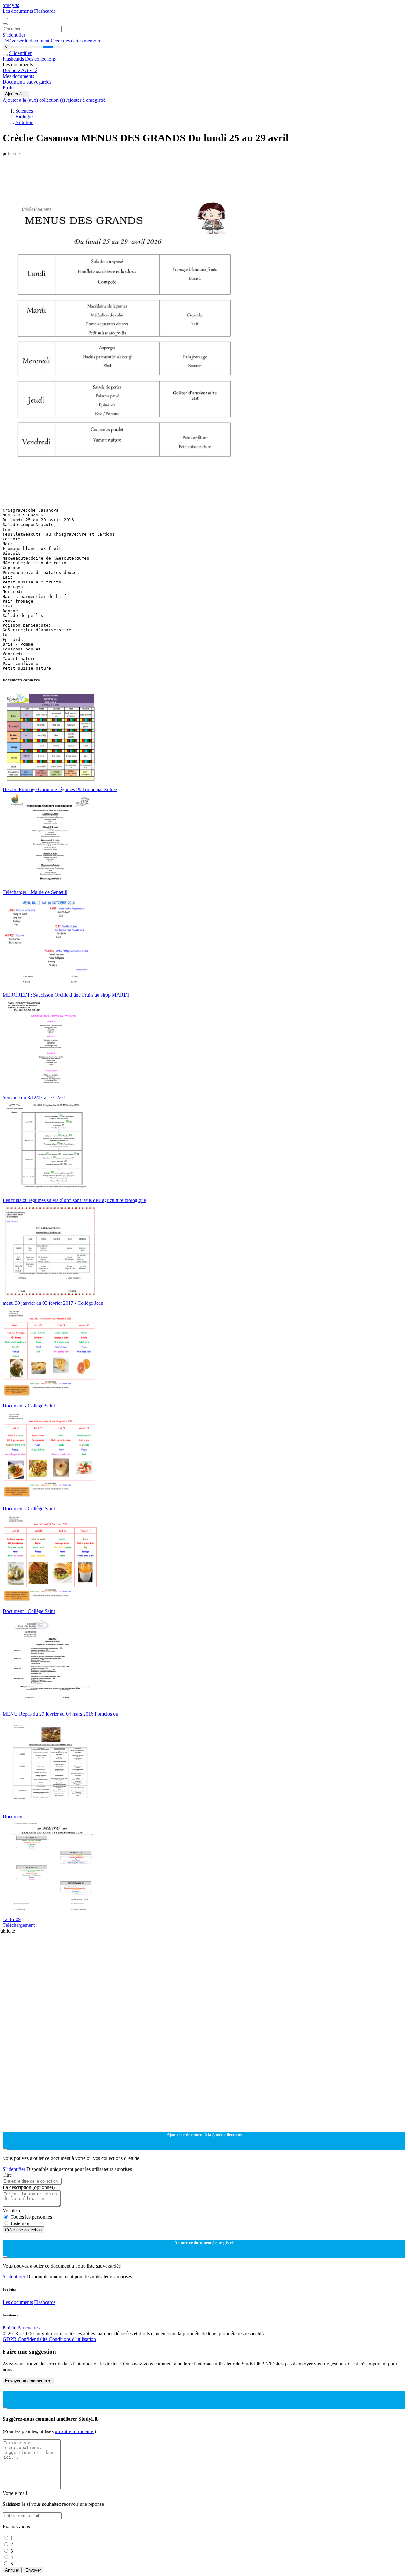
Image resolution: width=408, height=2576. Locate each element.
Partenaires (29, 2328)
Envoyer (33, 2570)
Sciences (24, 111)
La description (29, 2187)
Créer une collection (23, 2230)
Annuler (12, 2570)
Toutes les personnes (31, 2217)
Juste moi (20, 2223)
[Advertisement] (194, 171)
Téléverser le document (27, 41)
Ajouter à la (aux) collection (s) (34, 100)
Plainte (9, 2328)
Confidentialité (33, 2339)
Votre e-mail (15, 2493)
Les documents (18, 11)
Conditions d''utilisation (72, 2339)
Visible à (11, 2211)
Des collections (40, 59)
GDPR (10, 2339)
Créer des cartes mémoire (76, 41)
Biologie (24, 117)
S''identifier (14, 35)
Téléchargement (19, 1925)
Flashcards (45, 11)
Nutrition (24, 122)
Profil (8, 88)
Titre (7, 2175)
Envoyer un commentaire (28, 2381)
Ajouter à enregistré (86, 100)
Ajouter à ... (16, 94)
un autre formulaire (75, 2431)
